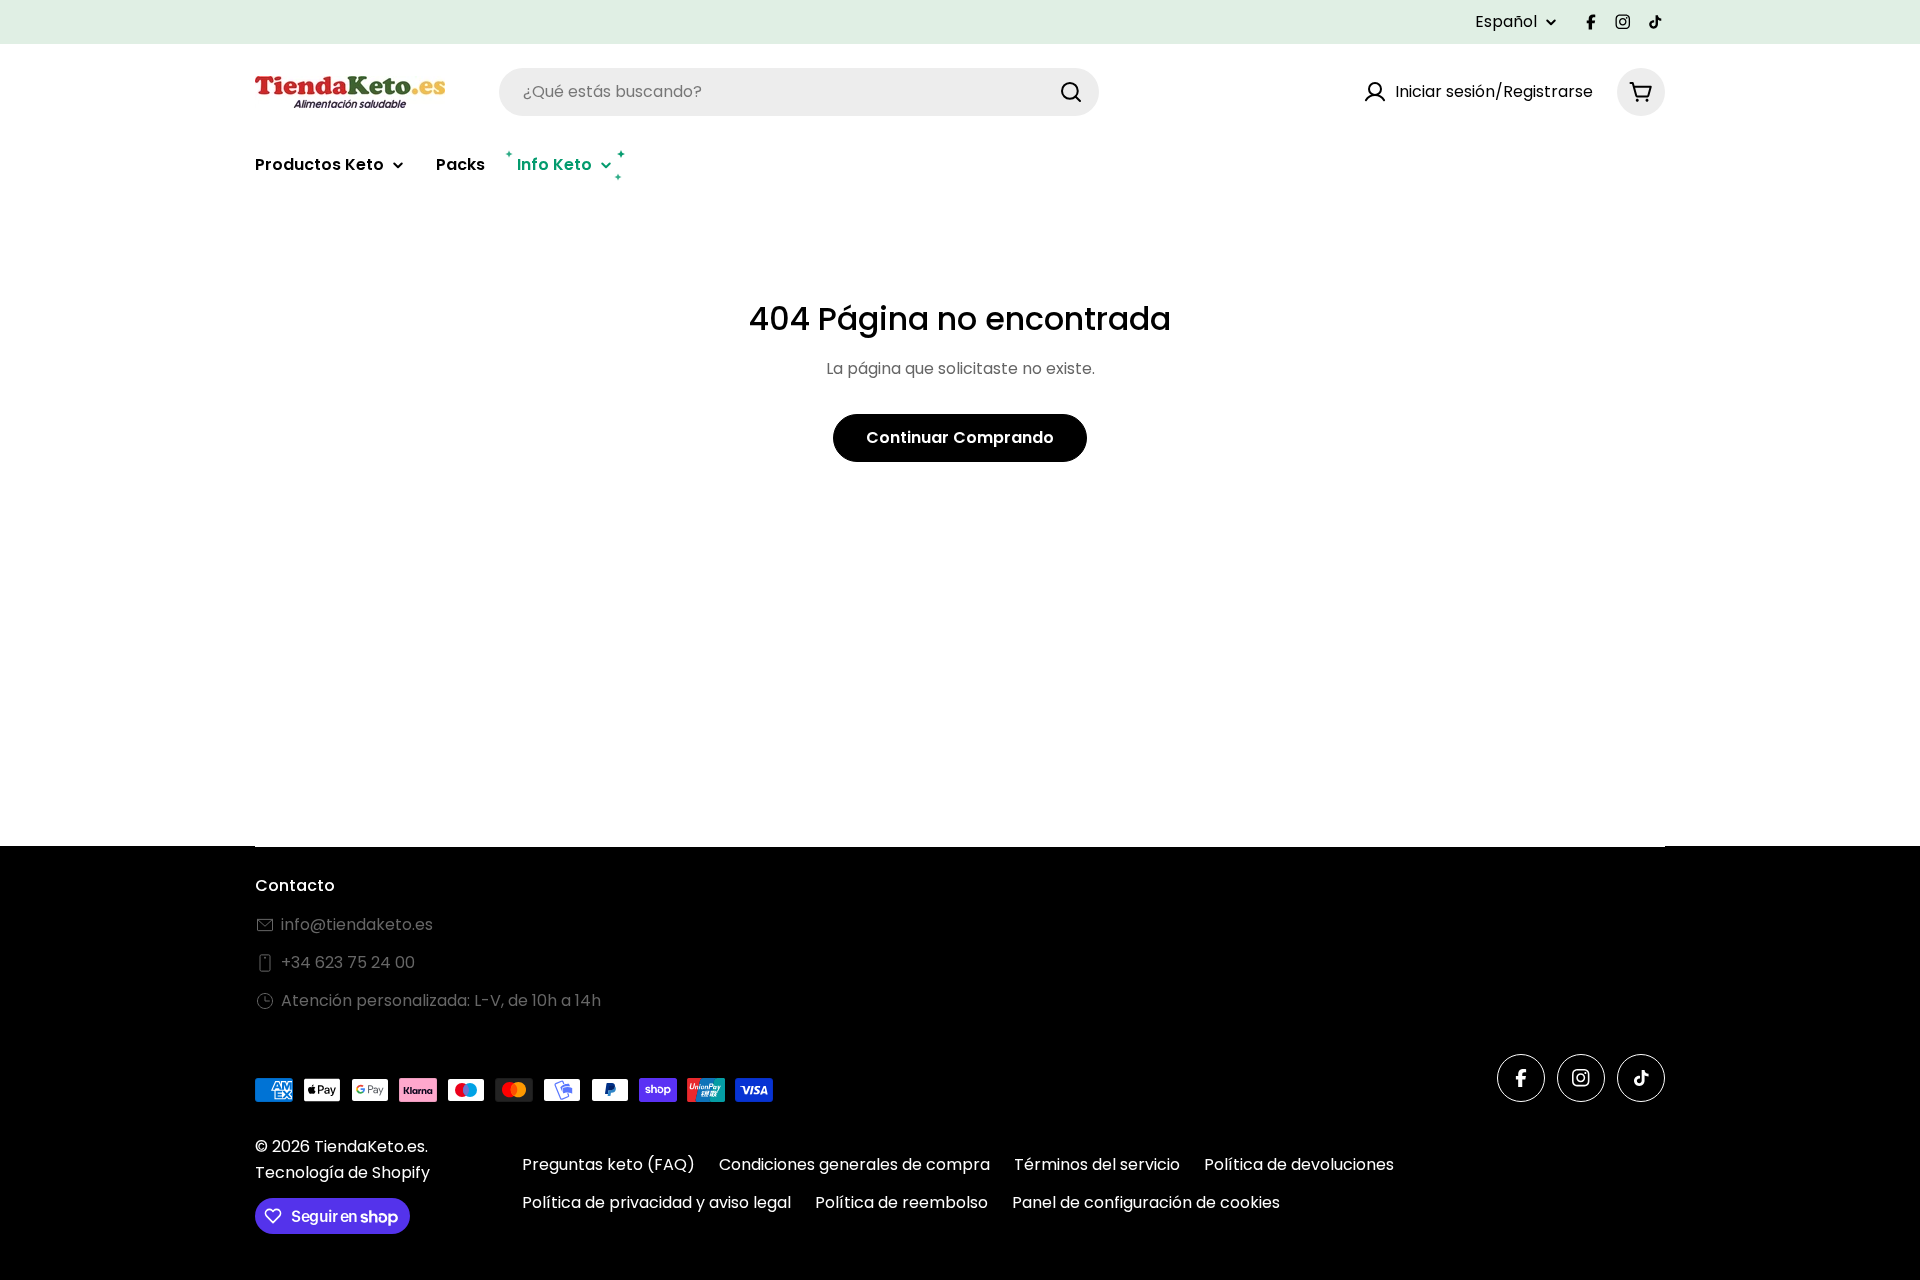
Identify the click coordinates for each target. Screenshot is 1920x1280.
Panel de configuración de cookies (1146, 1202)
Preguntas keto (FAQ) (608, 1164)
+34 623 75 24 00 (348, 962)
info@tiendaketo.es (357, 924)
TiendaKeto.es (369, 1146)
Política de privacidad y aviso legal (656, 1202)
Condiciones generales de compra (854, 1164)
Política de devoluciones (1299, 1164)
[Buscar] (1071, 92)
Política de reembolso (901, 1202)
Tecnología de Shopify (342, 1172)
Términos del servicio (1097, 1164)
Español (1506, 22)
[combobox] (799, 92)
